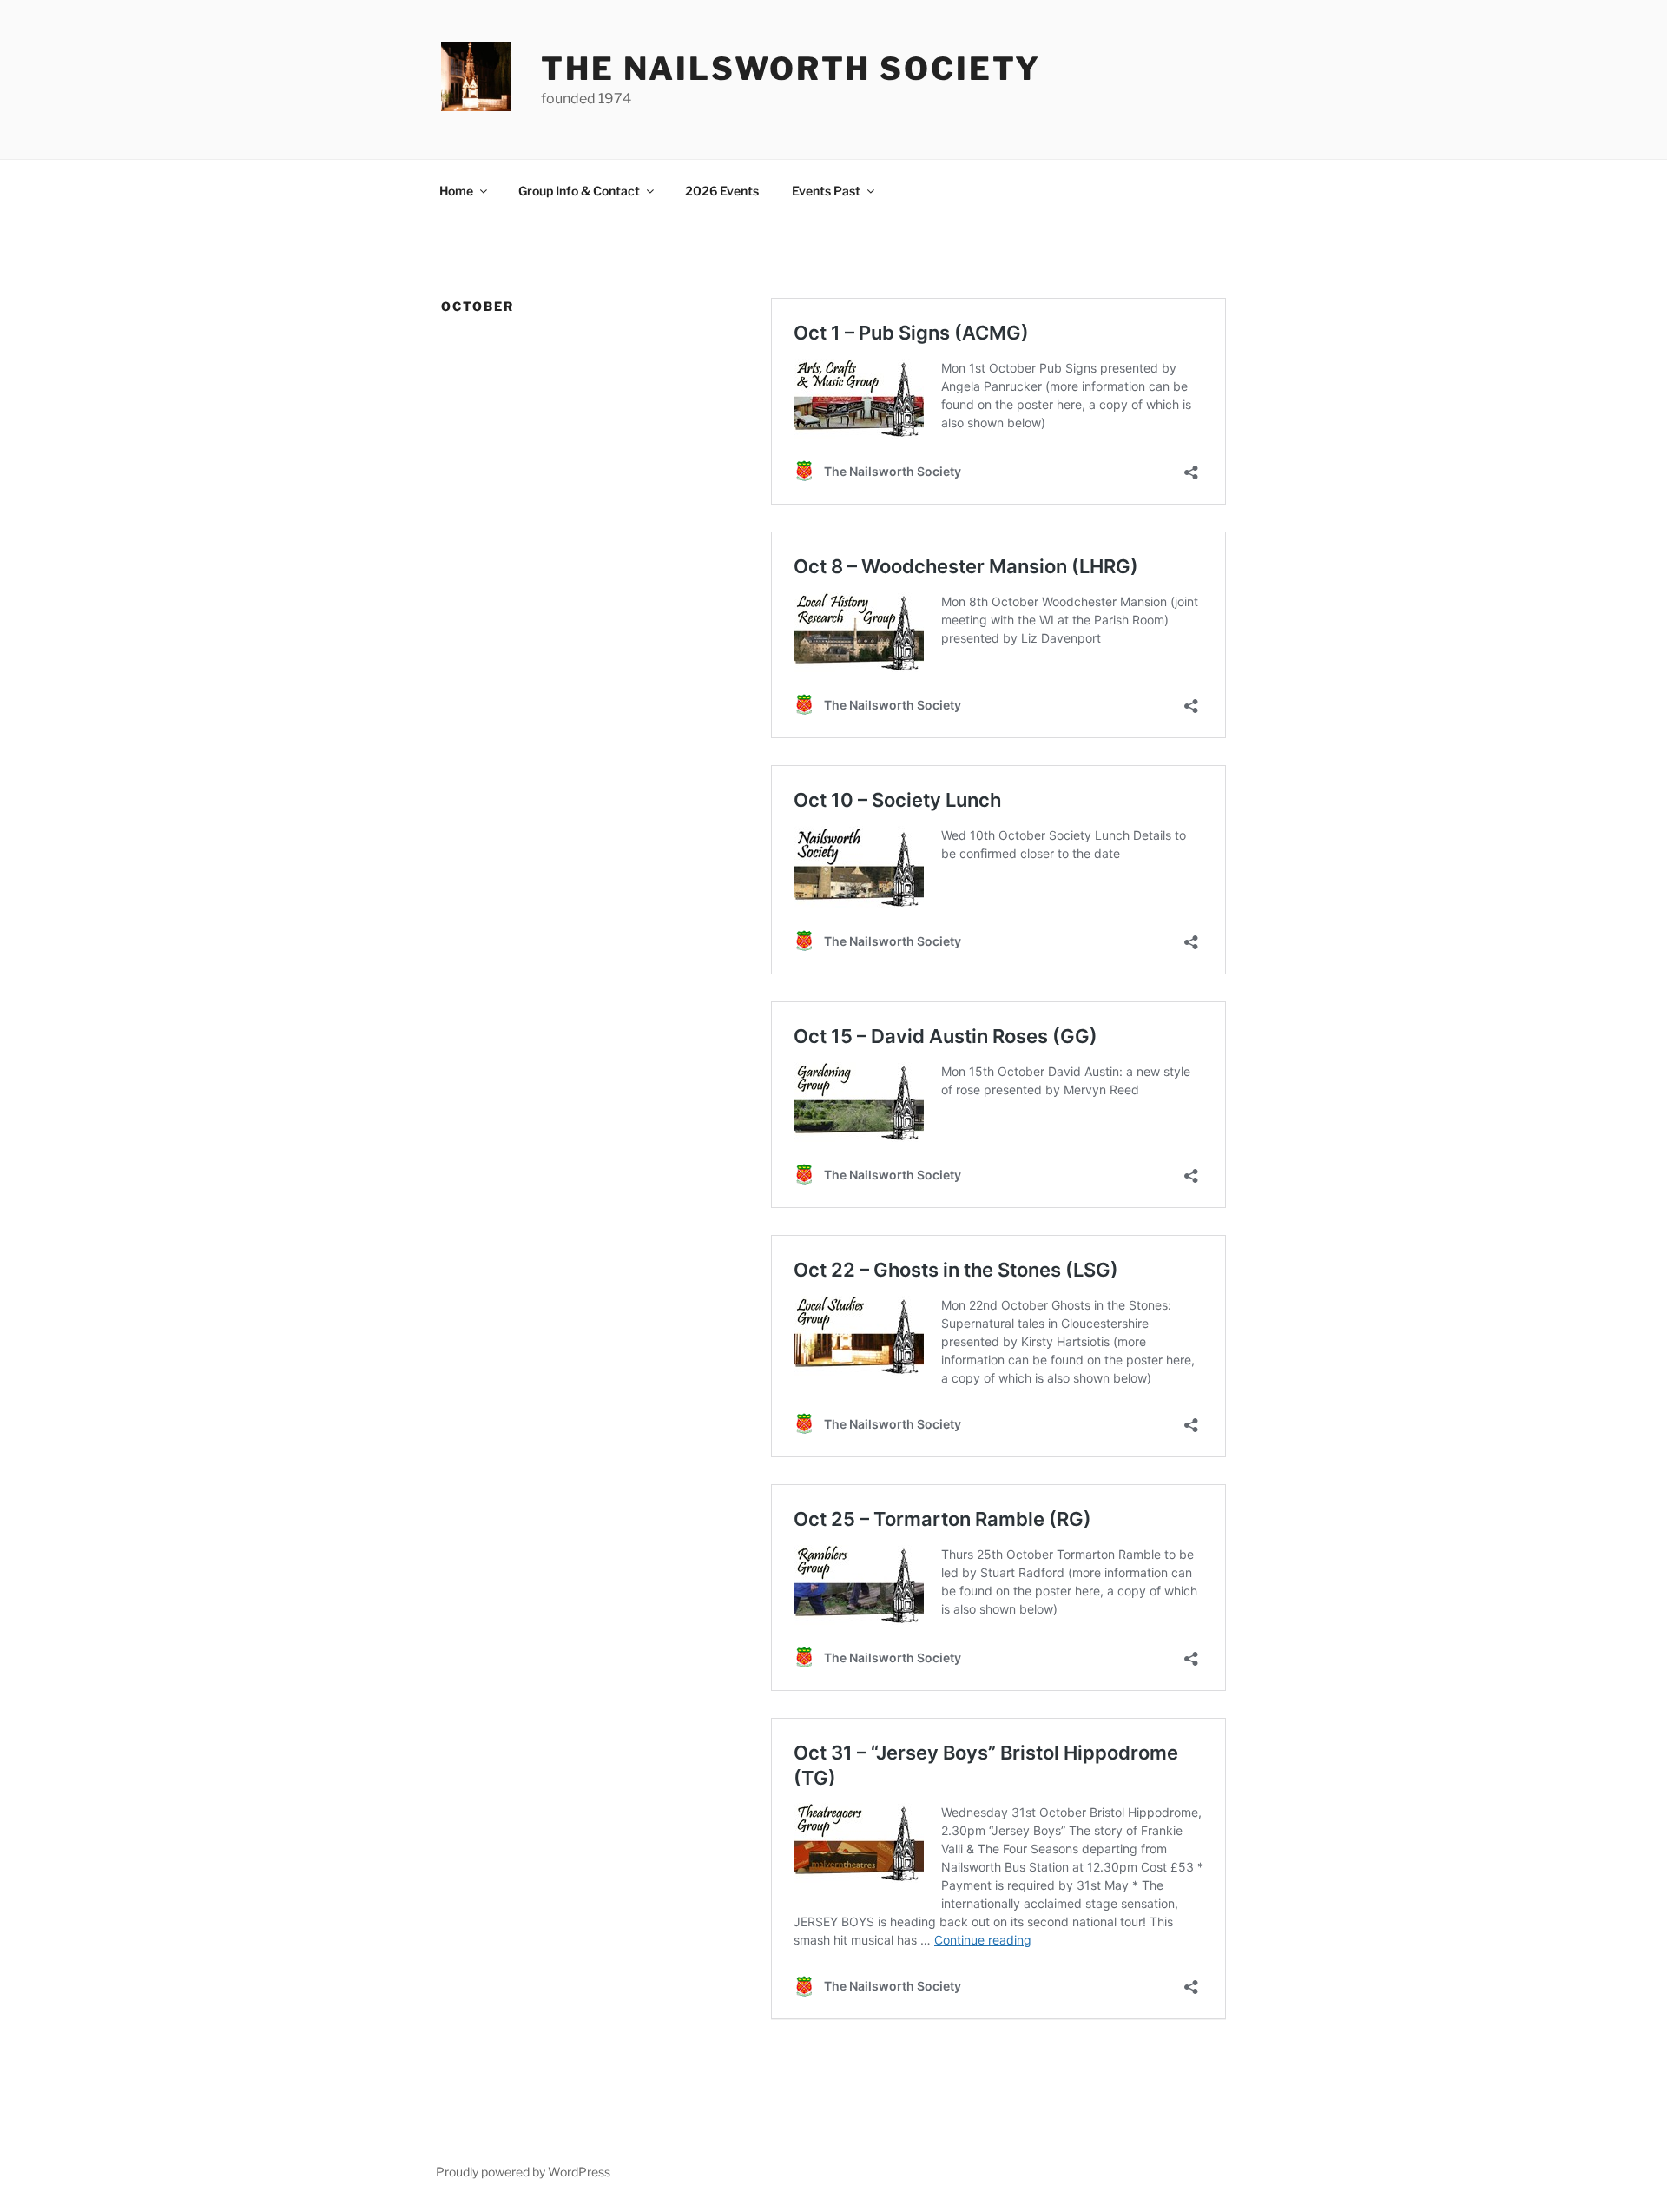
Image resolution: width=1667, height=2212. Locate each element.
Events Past (826, 191)
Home (456, 191)
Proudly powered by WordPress (523, 2172)
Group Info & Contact (579, 191)
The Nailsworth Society (791, 69)
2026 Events (722, 191)
